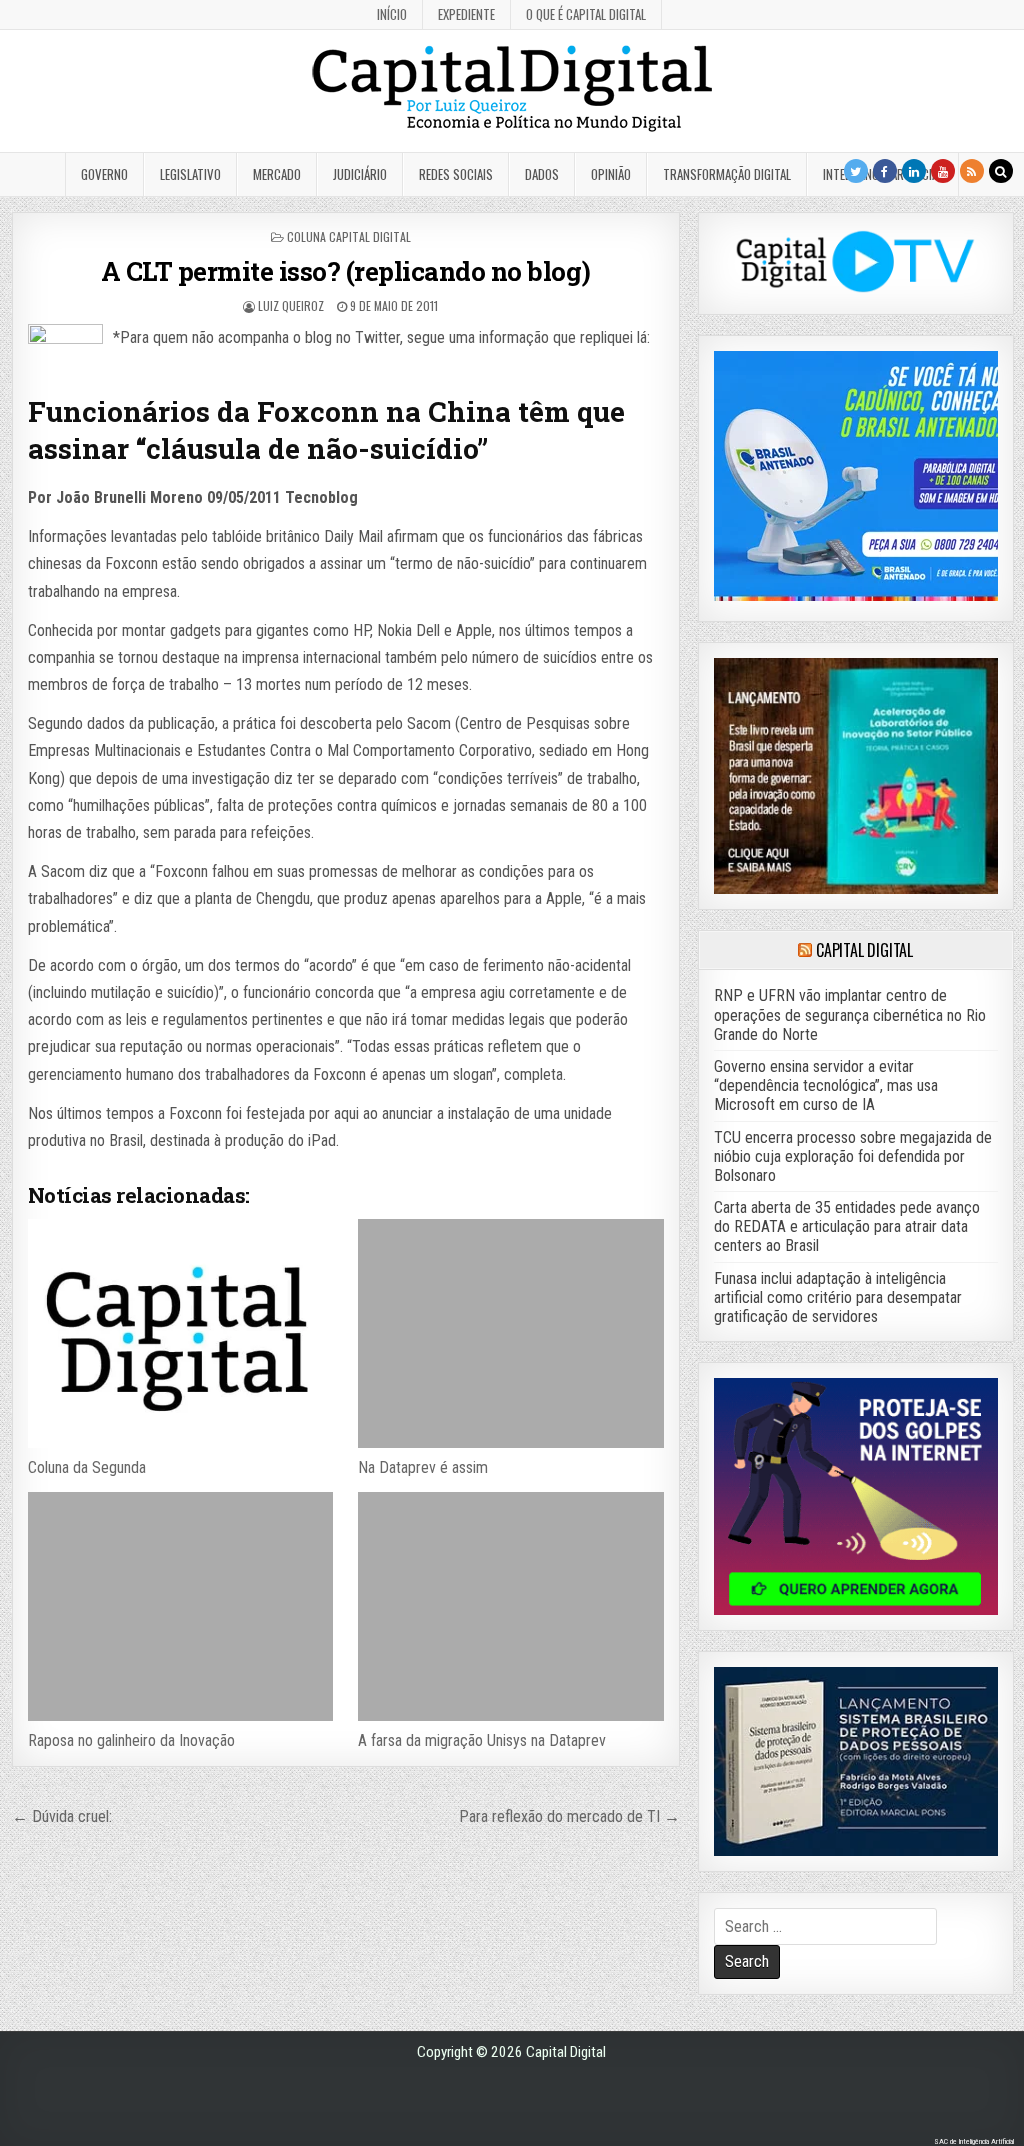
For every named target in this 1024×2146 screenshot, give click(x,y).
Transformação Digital (727, 174)
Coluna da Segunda (87, 1467)
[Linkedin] (914, 171)
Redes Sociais (456, 174)
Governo (104, 174)
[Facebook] (885, 171)
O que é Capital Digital (586, 14)
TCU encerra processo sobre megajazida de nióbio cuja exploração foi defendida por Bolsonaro (853, 1156)
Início (392, 14)
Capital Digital (864, 950)
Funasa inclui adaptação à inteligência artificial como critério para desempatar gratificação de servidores (838, 1297)
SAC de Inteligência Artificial (974, 2141)
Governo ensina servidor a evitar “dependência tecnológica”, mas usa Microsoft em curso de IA (826, 1085)
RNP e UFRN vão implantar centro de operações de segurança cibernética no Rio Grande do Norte (850, 1014)
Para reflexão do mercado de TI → (569, 1816)
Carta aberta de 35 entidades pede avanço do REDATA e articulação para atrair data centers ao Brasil (847, 1226)
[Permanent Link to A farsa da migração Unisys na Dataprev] (510, 1606)
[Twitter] (856, 171)
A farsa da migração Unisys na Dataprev (482, 1740)
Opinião (611, 174)
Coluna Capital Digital (349, 236)
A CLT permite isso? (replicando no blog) (346, 271)
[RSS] (972, 171)
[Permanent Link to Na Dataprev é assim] (510, 1333)
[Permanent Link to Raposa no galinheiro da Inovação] (180, 1606)
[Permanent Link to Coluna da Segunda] (180, 1333)
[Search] (1001, 171)
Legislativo (190, 174)
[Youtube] (943, 171)
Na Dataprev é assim (423, 1467)
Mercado (277, 174)
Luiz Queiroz (291, 305)
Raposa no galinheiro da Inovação (131, 1740)
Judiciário (360, 174)
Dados (542, 174)
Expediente (466, 14)
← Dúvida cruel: (62, 1816)
